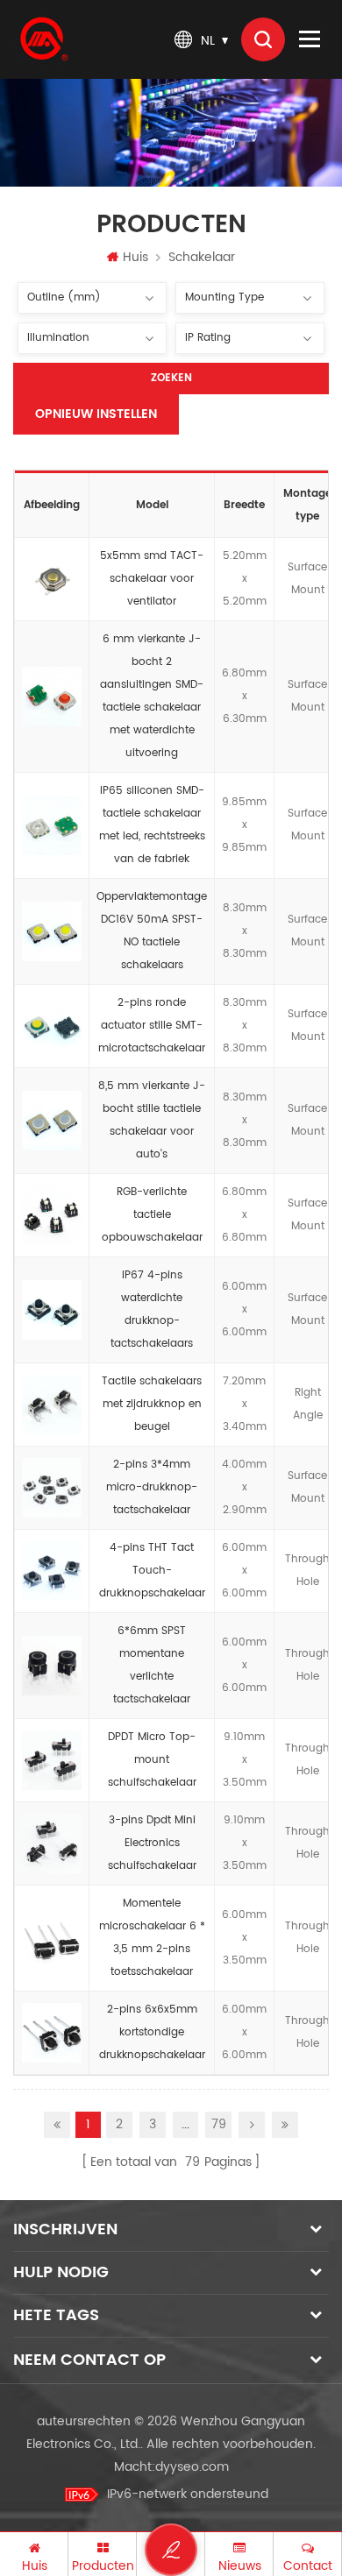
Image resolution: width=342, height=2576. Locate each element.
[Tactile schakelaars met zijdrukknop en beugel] (52, 1405)
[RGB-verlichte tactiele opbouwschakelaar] (52, 1215)
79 (219, 2124)
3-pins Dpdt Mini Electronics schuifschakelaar (152, 1843)
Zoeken (171, 378)
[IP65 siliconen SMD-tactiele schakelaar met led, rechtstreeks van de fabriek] (52, 825)
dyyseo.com (192, 2467)
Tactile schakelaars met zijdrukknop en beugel (152, 1404)
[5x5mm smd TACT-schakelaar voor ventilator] (52, 579)
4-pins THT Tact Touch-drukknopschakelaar (152, 1571)
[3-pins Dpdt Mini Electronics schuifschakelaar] (52, 1844)
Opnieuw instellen (96, 414)
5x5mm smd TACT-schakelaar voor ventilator (152, 579)
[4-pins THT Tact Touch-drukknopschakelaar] (52, 1571)
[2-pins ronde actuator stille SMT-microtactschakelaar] (52, 1026)
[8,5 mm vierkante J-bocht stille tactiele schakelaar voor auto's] (52, 1121)
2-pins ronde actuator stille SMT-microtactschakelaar (152, 1026)
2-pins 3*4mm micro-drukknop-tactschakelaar (152, 1487)
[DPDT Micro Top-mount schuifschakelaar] (52, 1760)
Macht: (171, 2467)
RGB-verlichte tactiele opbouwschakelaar (152, 1215)
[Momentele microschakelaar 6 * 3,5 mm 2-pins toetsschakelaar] (52, 1938)
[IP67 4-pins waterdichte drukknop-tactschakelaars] (52, 1310)
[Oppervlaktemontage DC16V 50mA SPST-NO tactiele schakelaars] (52, 931)
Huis (135, 257)
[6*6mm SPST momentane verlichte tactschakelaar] (52, 1666)
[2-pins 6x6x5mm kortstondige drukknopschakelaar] (52, 2033)
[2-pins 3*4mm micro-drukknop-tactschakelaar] (52, 1488)
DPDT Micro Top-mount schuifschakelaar (152, 1760)
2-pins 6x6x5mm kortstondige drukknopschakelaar (152, 2032)
